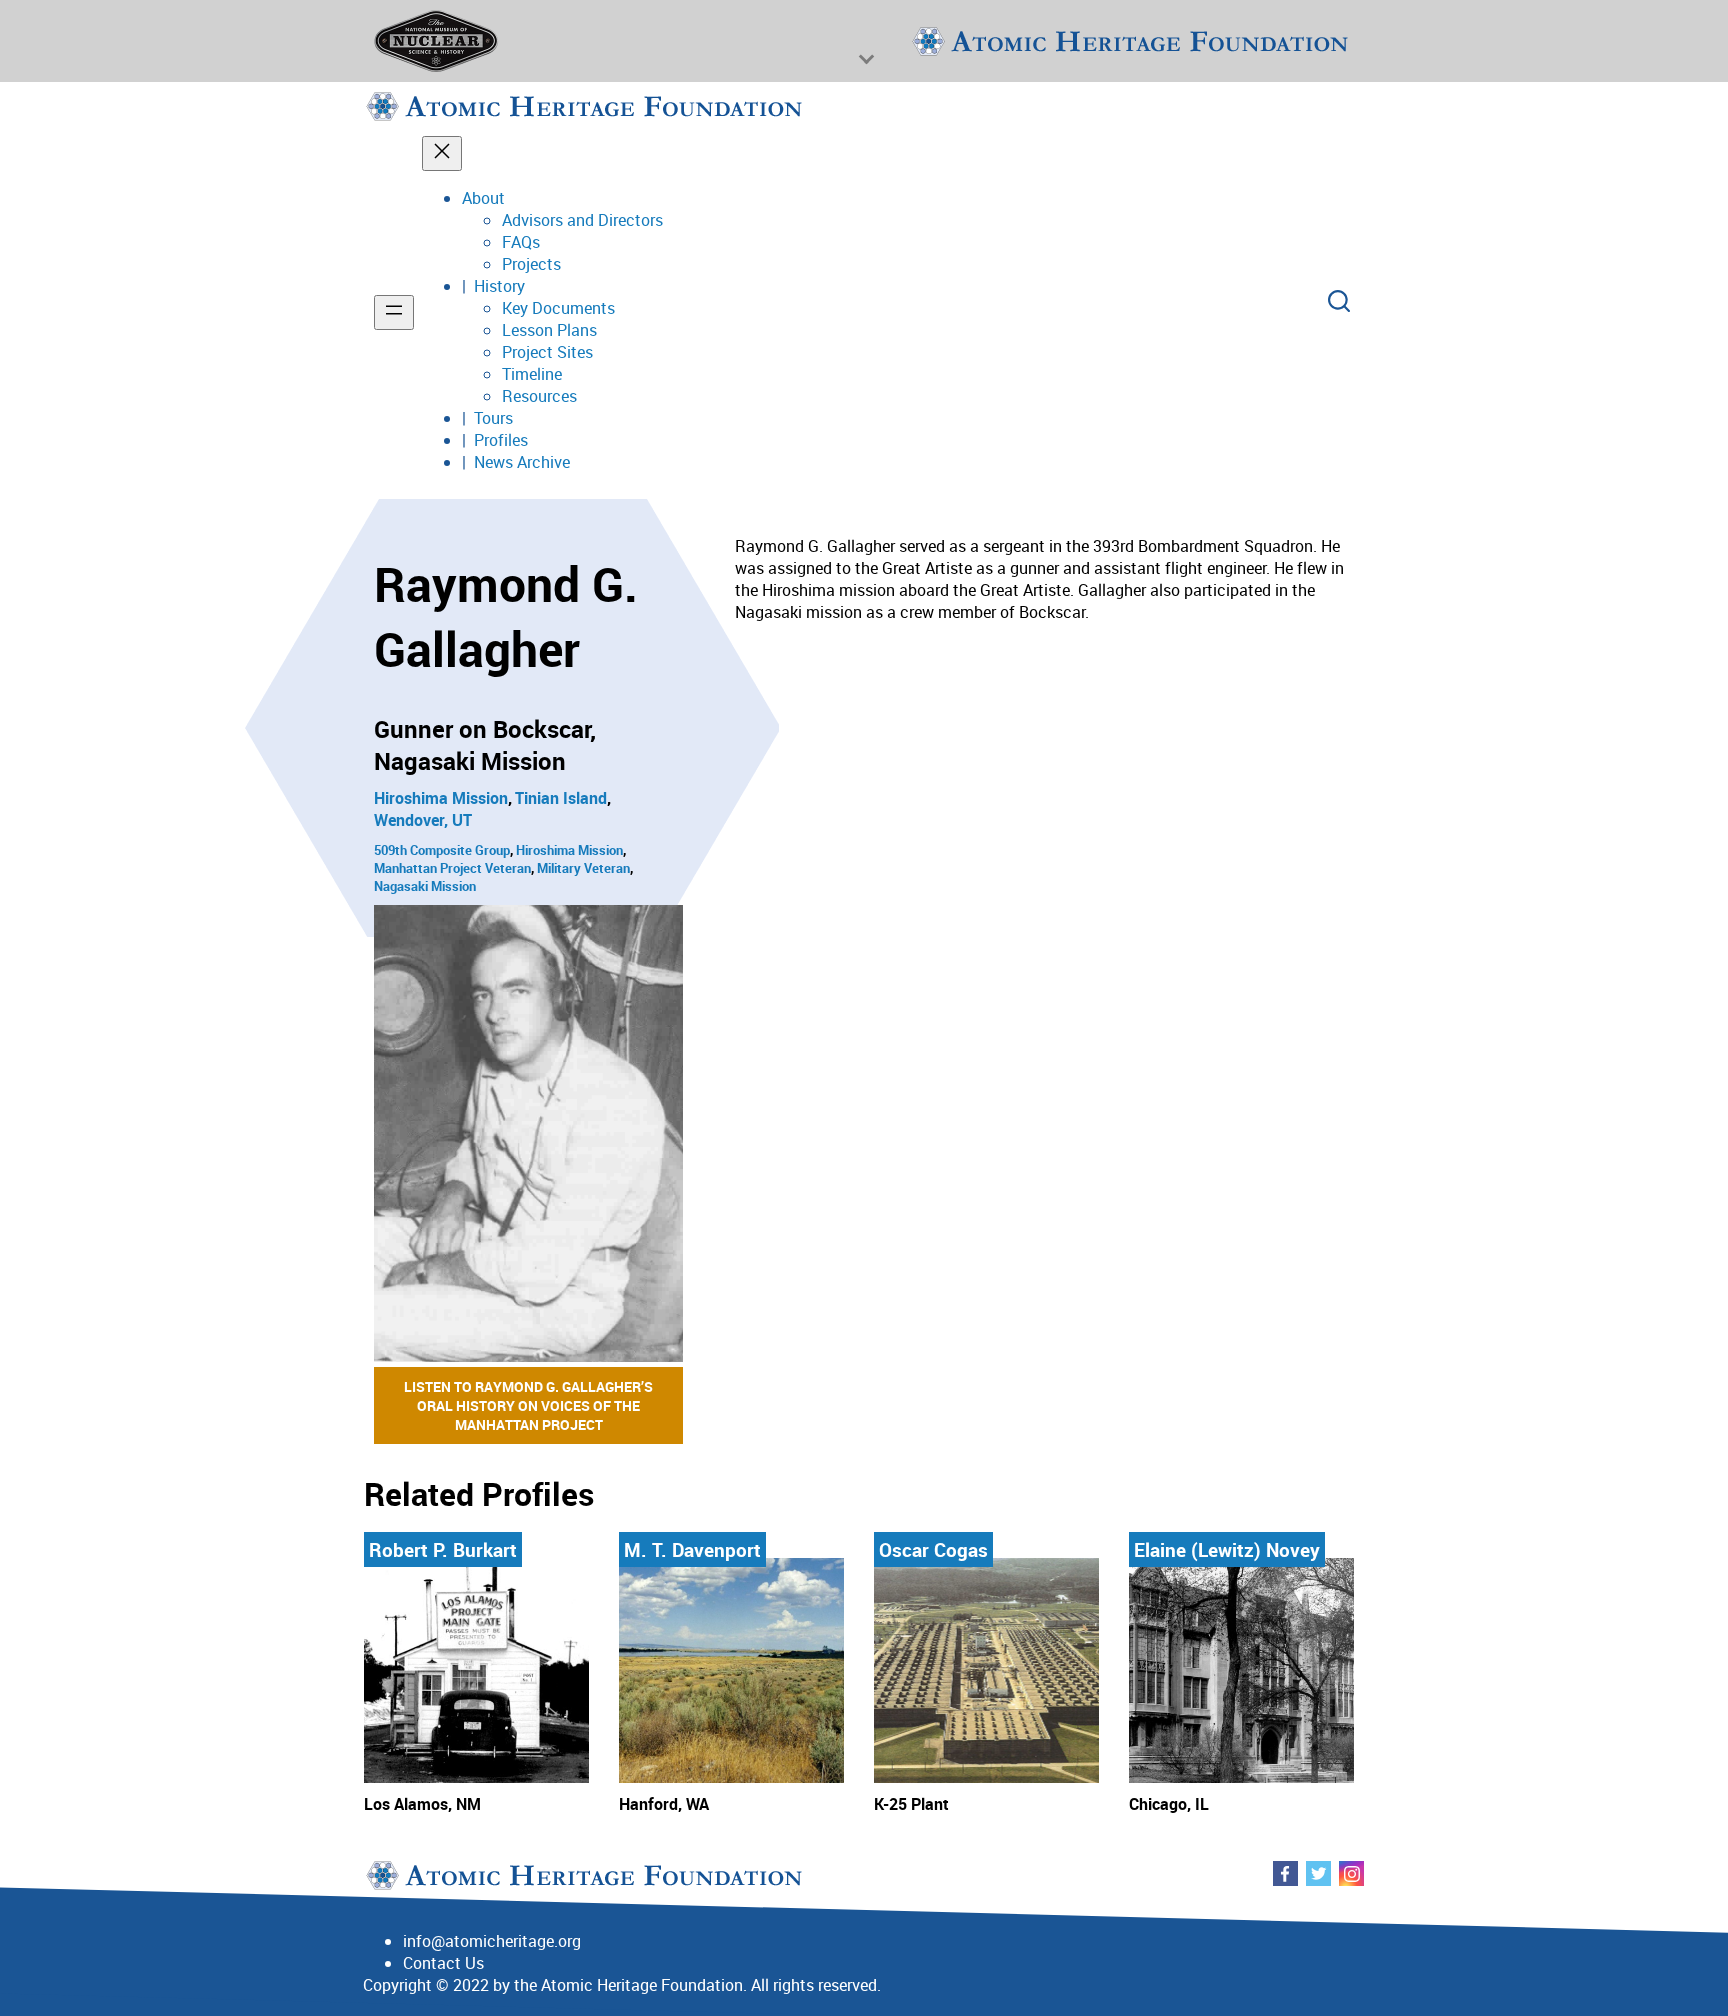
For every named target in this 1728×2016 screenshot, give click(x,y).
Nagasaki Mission (425, 886)
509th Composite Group (442, 850)
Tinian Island (561, 798)
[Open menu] (394, 312)
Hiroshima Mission (441, 798)
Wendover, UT (423, 820)
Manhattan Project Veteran (452, 868)
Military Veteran (583, 868)
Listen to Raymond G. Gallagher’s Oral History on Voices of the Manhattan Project (528, 1405)
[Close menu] (442, 153)
